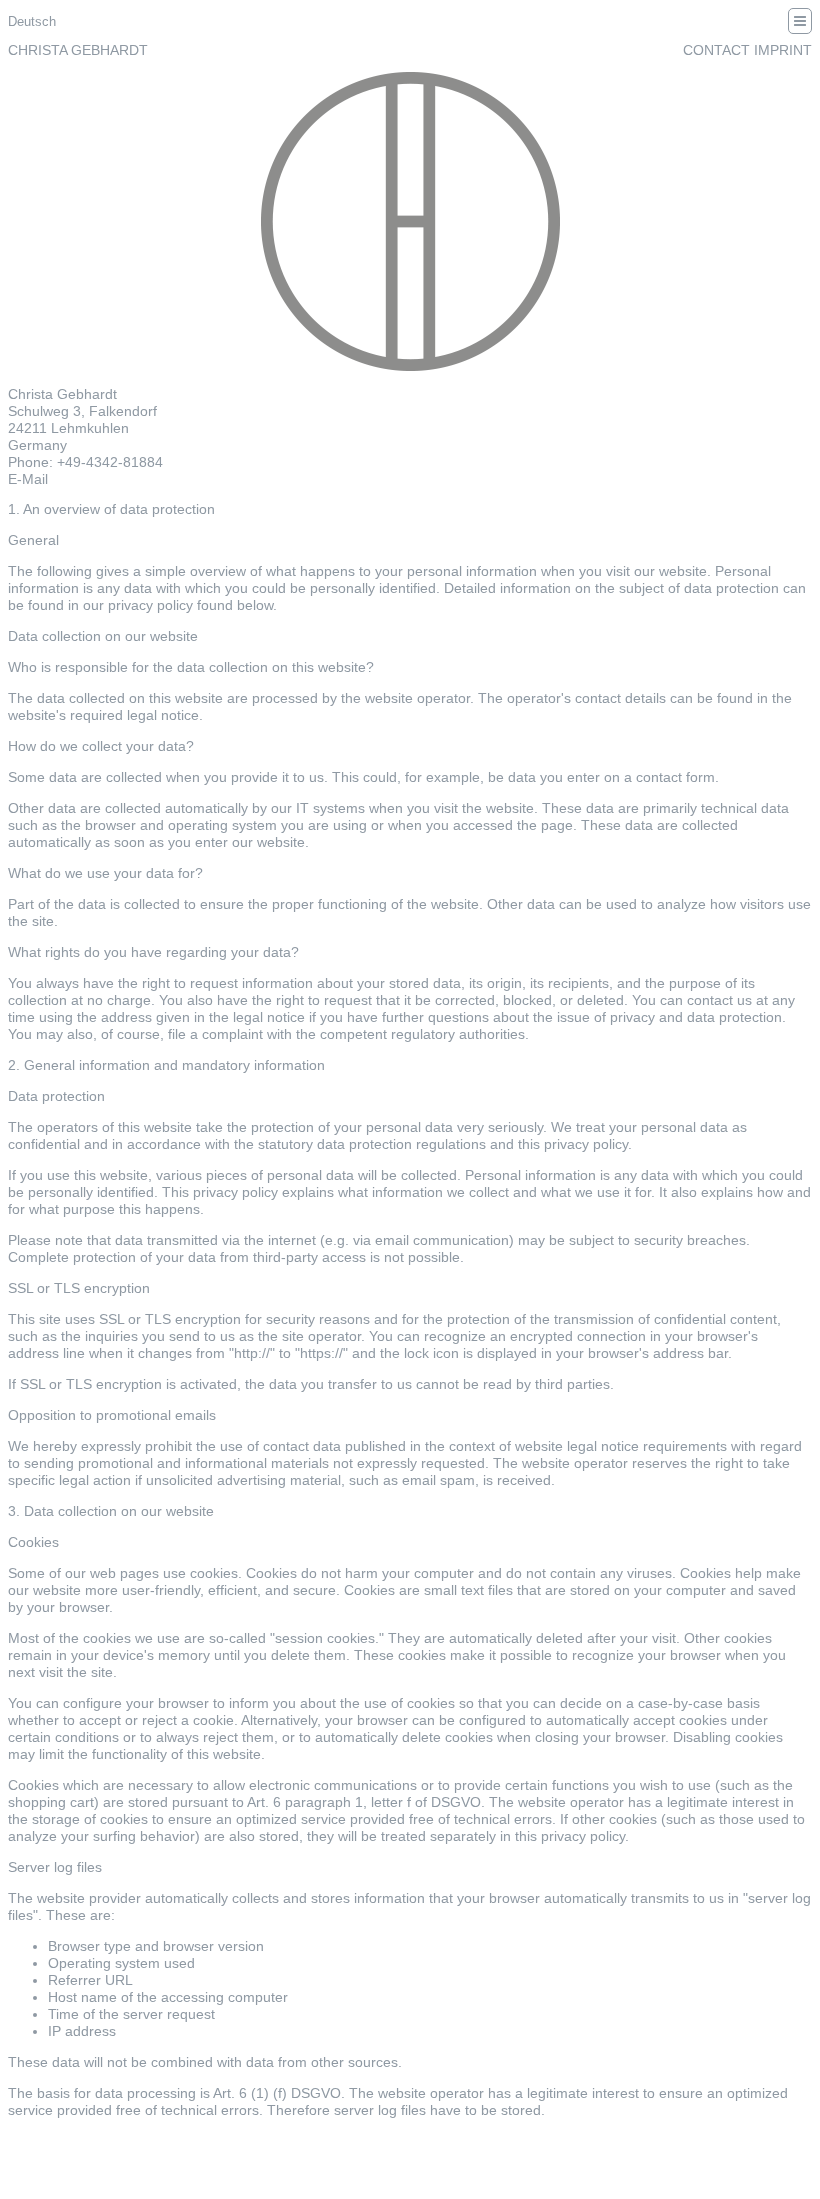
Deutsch (32, 21)
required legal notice (134, 715)
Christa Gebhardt (78, 50)
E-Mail (28, 479)
